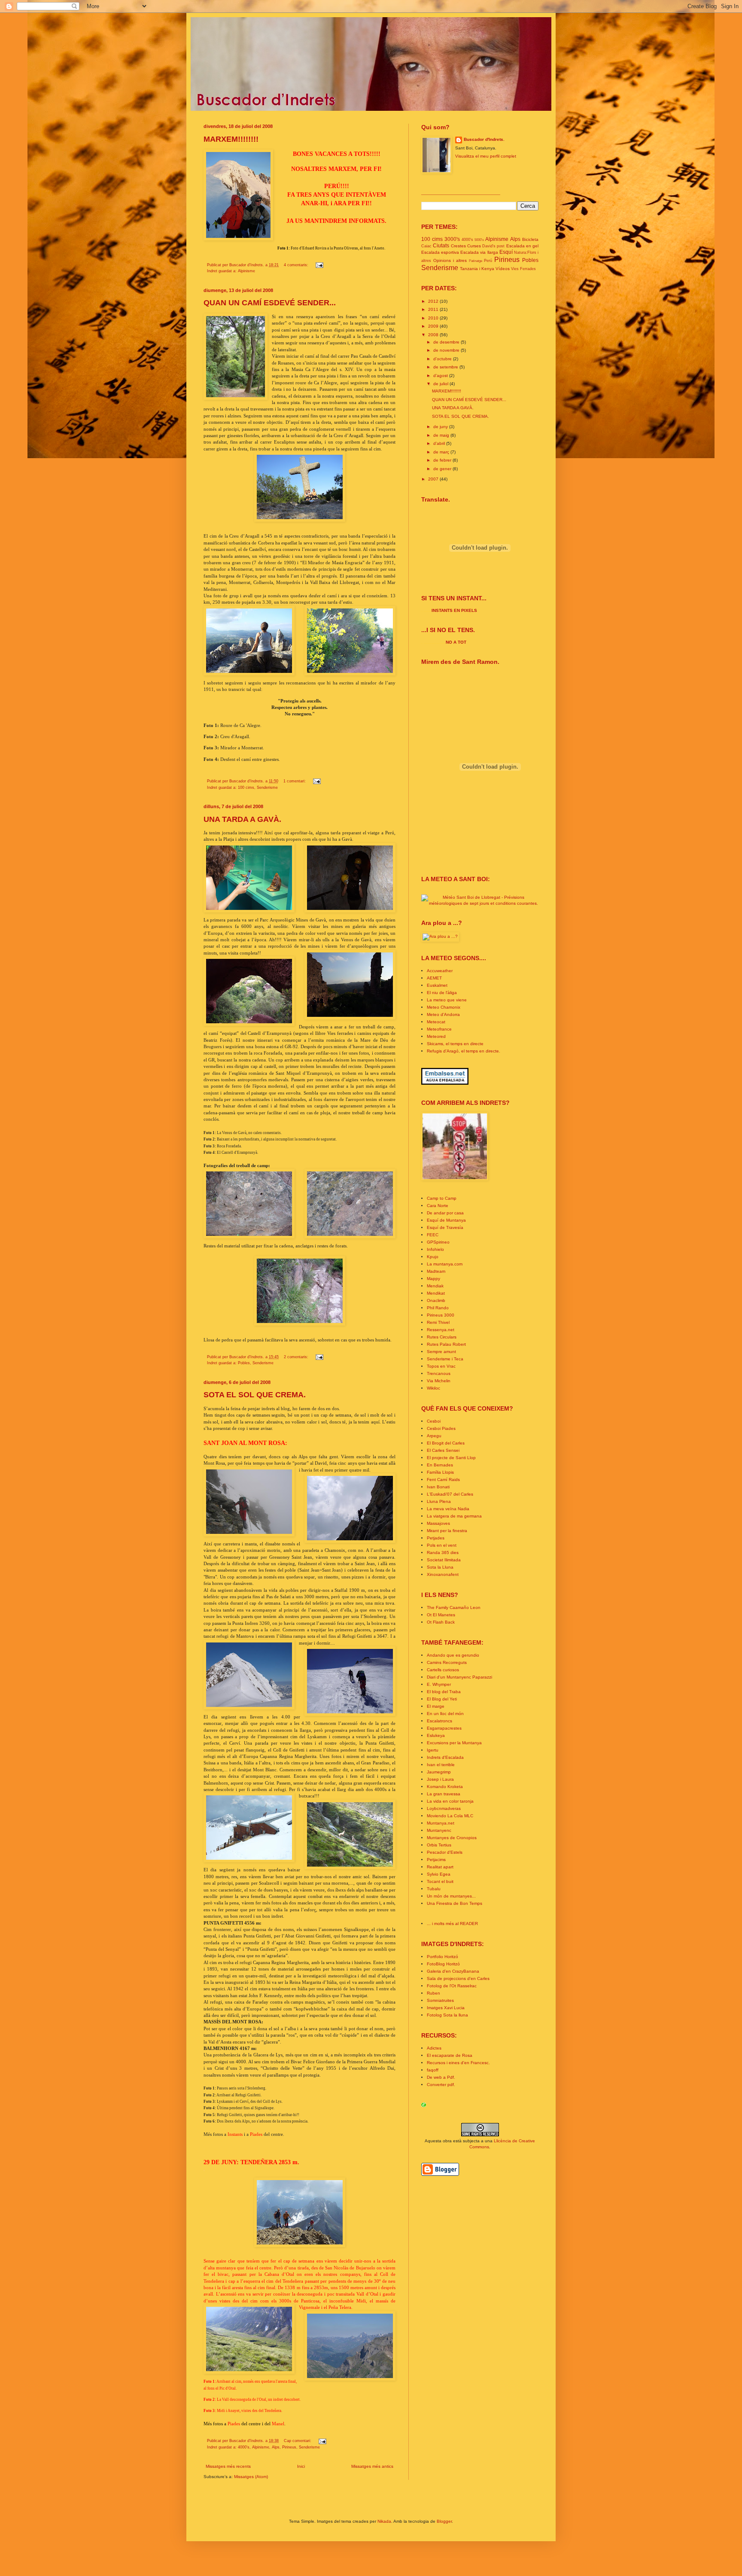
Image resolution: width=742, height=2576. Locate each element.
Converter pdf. (441, 2085)
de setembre (446, 367)
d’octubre (443, 359)
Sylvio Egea (439, 1874)
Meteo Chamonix (444, 1007)
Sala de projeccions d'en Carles (458, 1978)
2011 (434, 309)
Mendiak (435, 1286)
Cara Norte (438, 1206)
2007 (434, 479)
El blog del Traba (444, 1692)
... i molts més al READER (452, 1924)
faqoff (433, 2070)
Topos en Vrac (441, 1366)
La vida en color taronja (450, 1801)
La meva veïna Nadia (448, 1509)
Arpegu (434, 1436)
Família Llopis (440, 1472)
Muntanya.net (441, 1823)
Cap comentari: (298, 2441)
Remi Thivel (438, 1322)
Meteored (436, 1036)
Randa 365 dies (443, 1553)
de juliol (441, 384)
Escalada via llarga (479, 252)
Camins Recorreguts (447, 1662)
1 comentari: (295, 781)
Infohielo (435, 1249)
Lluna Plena (439, 1501)
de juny (441, 427)
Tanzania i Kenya (477, 269)
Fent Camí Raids (443, 1480)
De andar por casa (445, 1213)
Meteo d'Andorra (443, 1014)
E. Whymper (439, 1684)
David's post (493, 246)
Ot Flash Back (441, 1622)
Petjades (436, 1538)
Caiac (426, 246)
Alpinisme (246, 271)
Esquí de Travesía (445, 1227)
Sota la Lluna (440, 1567)
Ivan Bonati (438, 1487)
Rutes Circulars (442, 1337)
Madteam (436, 1271)
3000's (452, 239)
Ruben (433, 1993)
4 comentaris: (297, 265)
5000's (479, 240)
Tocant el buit (440, 1881)
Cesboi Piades (441, 1428)
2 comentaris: (297, 1357)
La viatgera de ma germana (454, 1516)
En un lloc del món (445, 1714)
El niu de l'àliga (442, 993)
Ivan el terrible (441, 1765)
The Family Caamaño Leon (454, 1607)
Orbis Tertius (439, 1845)
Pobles (244, 1363)
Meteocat (436, 1022)
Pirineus (289, 2447)
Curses (474, 246)
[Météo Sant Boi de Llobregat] (480, 903)
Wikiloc (433, 1388)
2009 (434, 326)
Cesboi (434, 1421)
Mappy (433, 1279)
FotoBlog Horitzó (443, 1964)
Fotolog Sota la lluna (447, 2015)
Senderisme (267, 788)
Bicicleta (530, 239)
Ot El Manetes (441, 1615)
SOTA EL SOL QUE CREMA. (255, 1395)
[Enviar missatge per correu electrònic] (319, 265)
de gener (443, 469)
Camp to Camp (442, 1198)
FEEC (433, 1235)
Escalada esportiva (440, 252)
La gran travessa (444, 1794)
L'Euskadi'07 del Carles (450, 1494)
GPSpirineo (438, 1242)
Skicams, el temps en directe (455, 1044)
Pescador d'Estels (445, 1852)
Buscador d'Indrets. (484, 139)
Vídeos (503, 269)
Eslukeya (436, 1735)
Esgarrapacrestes (444, 1728)
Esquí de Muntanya (446, 1220)
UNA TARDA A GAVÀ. (242, 819)
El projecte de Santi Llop (451, 1458)
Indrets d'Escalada (445, 1757)
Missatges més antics (372, 2466)
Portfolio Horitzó (442, 1957)
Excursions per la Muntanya (454, 1743)
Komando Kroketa (445, 1787)
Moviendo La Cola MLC (450, 1816)
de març (442, 452)
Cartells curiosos (443, 1670)
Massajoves (438, 1523)
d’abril (440, 443)
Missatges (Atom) (251, 2477)
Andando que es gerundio (453, 1655)
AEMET (434, 978)
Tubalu (434, 1889)
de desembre (447, 342)
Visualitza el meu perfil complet (486, 156)
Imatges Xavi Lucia (446, 2008)
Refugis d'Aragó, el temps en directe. (464, 1051)
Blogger (444, 2521)
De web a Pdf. (441, 2077)
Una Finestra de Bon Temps (455, 1903)
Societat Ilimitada (444, 1560)
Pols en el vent (442, 1545)
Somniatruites (440, 2000)
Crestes (458, 246)
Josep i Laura (440, 1779)
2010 (434, 318)
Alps (276, 2447)
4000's (244, 2447)
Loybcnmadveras (444, 1808)
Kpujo (433, 1257)
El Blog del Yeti (442, 1699)
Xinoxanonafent (443, 1574)
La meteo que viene (447, 1000)
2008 (434, 335)
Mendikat (436, 1293)
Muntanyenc (439, 1830)
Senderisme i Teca (445, 1359)
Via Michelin (439, 1381)
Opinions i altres (450, 260)
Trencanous (439, 1373)
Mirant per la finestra (447, 1531)
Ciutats (441, 246)
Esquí (506, 252)
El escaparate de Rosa (450, 2055)
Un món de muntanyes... (451, 1896)
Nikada (384, 2521)
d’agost (441, 376)
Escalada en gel (523, 246)
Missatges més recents (228, 2466)
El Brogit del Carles (446, 1443)
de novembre (447, 350)
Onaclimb (436, 1300)
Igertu (433, 1750)
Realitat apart (440, 1867)
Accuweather (440, 971)
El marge (436, 1706)
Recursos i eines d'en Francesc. (458, 2063)
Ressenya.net (441, 1330)
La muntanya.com (445, 1264)
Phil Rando (438, 1308)
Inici (301, 2466)
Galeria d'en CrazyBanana (453, 1971)
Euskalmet (437, 985)
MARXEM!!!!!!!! (231, 139)
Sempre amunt (441, 1352)
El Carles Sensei (443, 1450)
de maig (442, 435)
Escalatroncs (439, 1721)
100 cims (246, 788)
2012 (434, 301)
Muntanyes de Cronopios (452, 1838)
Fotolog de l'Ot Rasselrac (452, 1986)
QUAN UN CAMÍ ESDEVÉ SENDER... (270, 303)
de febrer (443, 460)
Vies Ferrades (523, 269)
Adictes (434, 2048)
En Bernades (440, 1465)
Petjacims (436, 1860)
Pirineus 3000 (441, 1315)
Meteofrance (439, 1029)
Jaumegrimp (439, 1772)
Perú (488, 261)
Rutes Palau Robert (446, 1344)
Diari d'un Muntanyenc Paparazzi (459, 1677)
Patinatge (476, 261)
